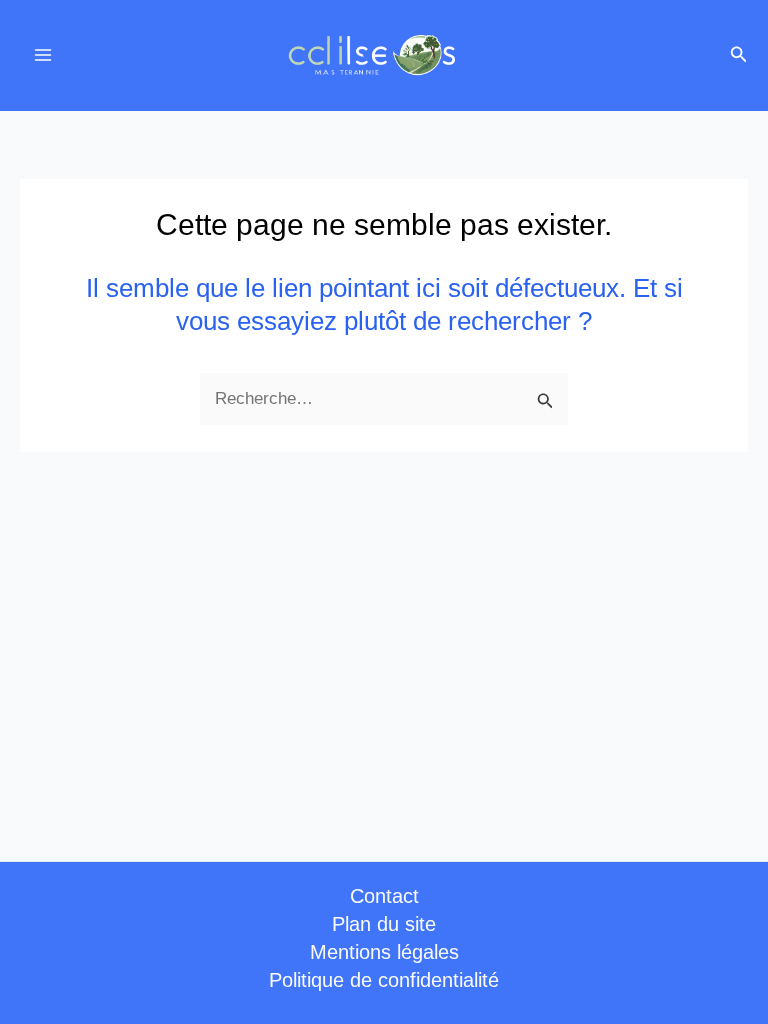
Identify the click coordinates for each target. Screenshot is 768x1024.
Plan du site (384, 924)
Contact (384, 896)
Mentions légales (384, 952)
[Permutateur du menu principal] (43, 56)
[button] (739, 55)
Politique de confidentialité (384, 980)
